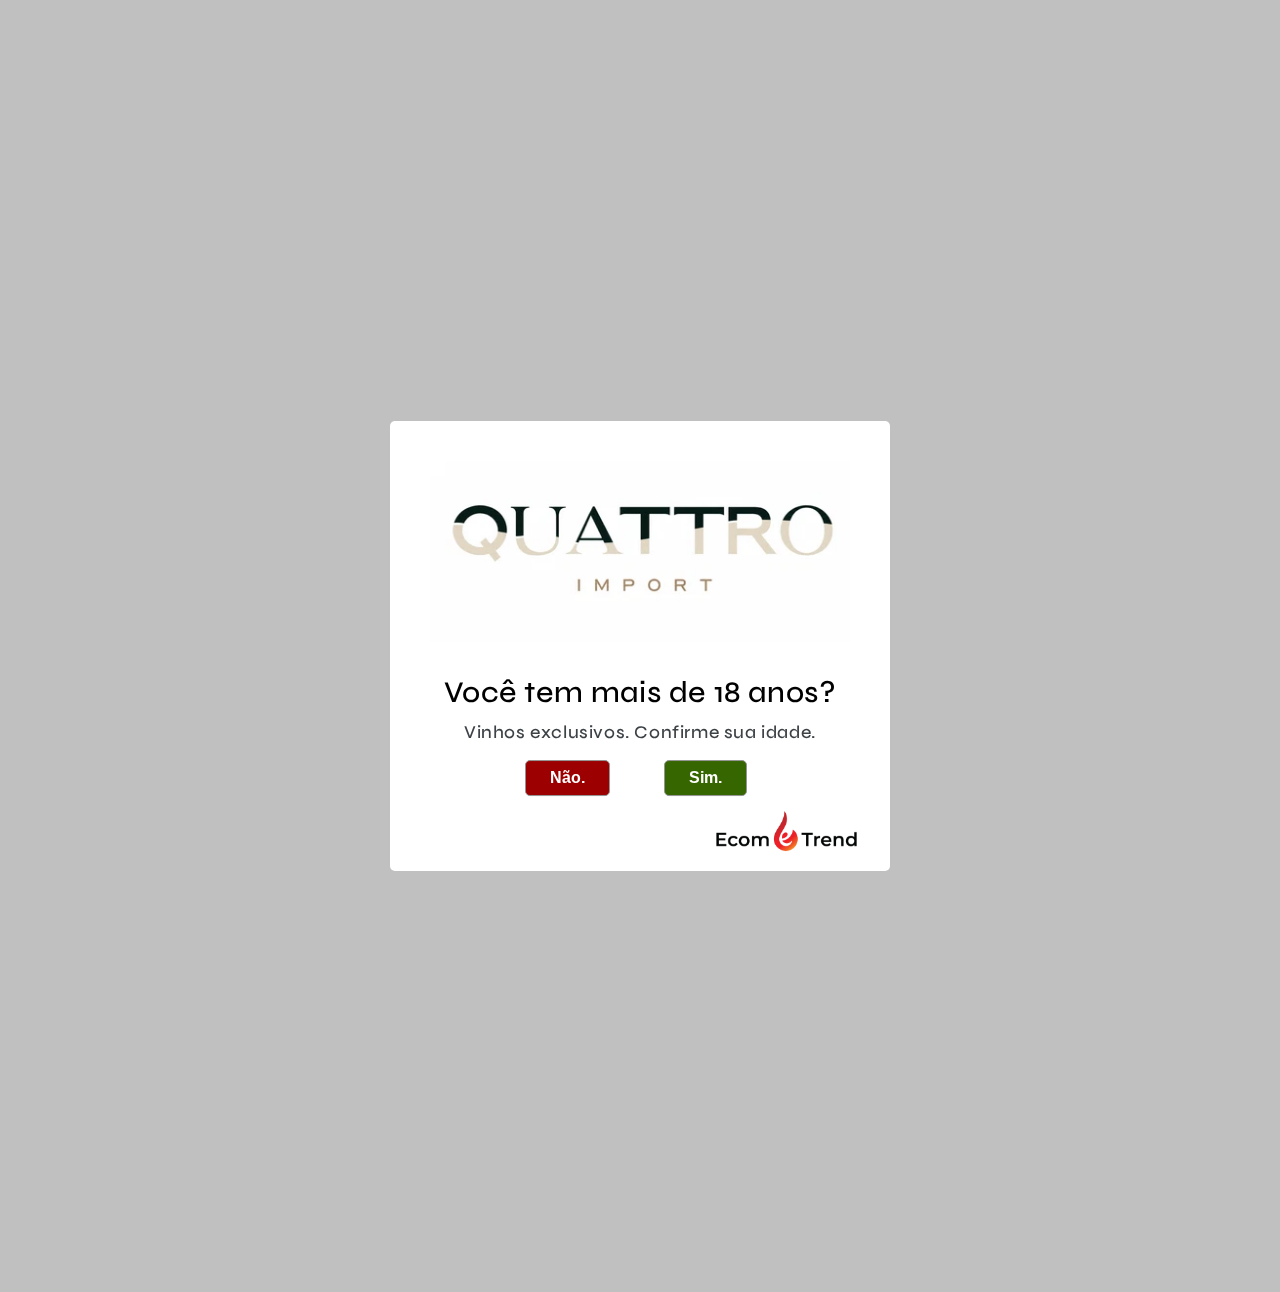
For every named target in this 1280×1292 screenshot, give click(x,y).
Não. (567, 777)
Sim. (705, 777)
